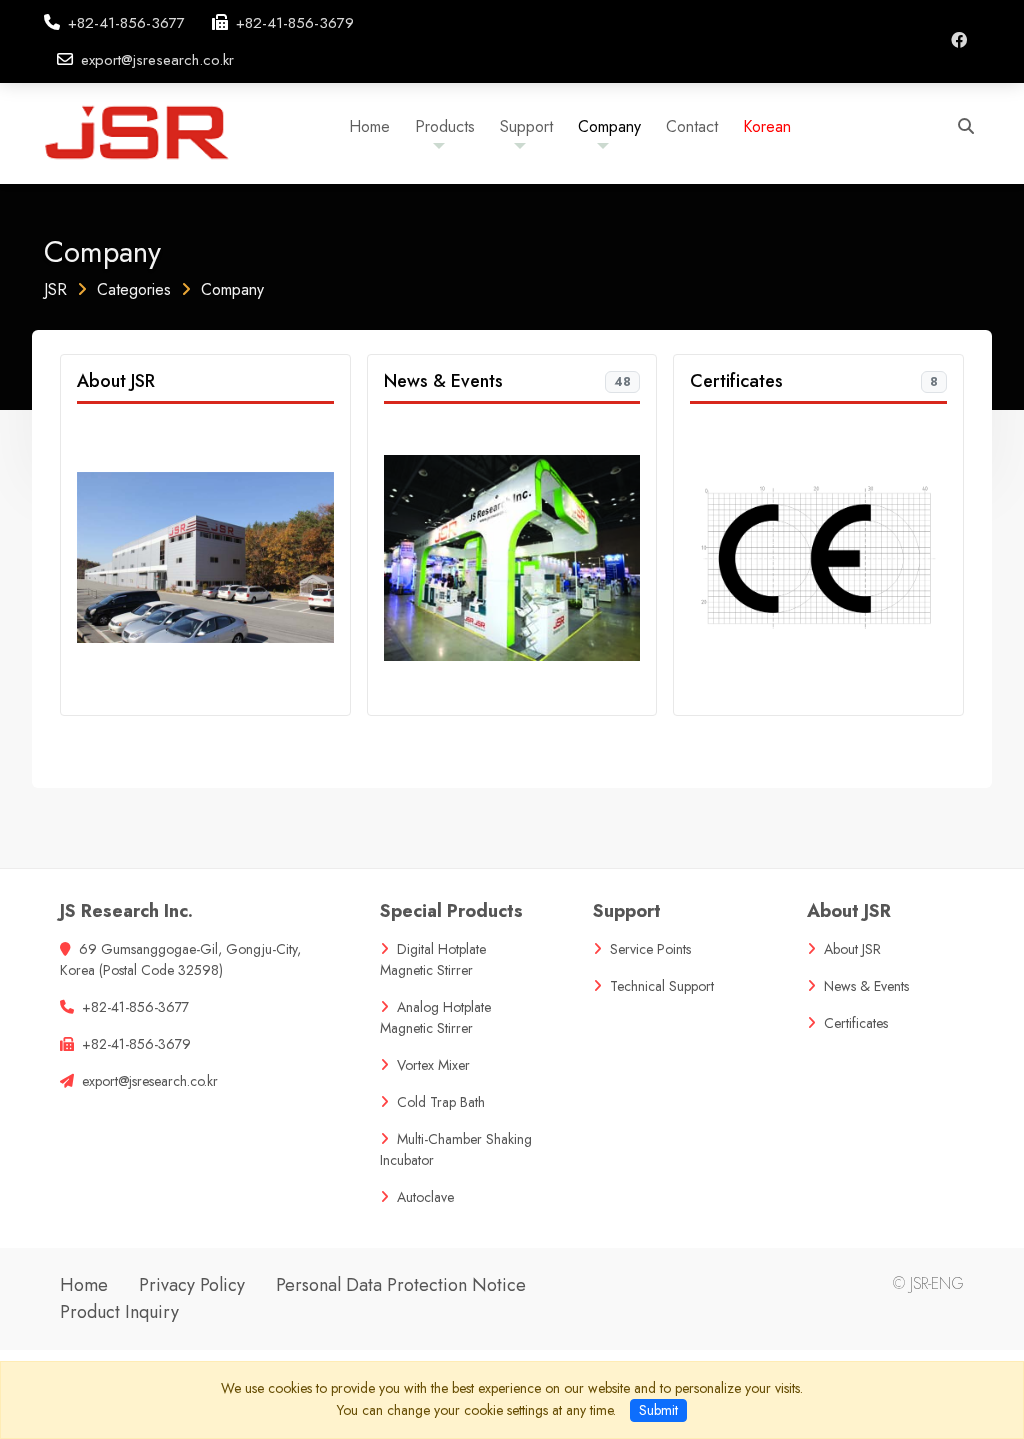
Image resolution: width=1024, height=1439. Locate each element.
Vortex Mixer (433, 1065)
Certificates (736, 381)
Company (232, 289)
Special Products (451, 911)
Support (627, 911)
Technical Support (662, 986)
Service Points (650, 949)
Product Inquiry (119, 1312)
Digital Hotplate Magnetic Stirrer (433, 959)
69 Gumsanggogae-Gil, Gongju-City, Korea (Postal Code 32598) (180, 959)
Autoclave (425, 1197)
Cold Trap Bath (441, 1102)
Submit (658, 1410)
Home (84, 1285)
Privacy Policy (192, 1285)
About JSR (116, 381)
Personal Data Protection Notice (401, 1285)
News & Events (443, 381)
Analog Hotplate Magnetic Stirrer (435, 1017)
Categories (134, 289)
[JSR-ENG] (156, 130)
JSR (55, 289)
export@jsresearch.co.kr (157, 60)
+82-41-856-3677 (126, 23)
